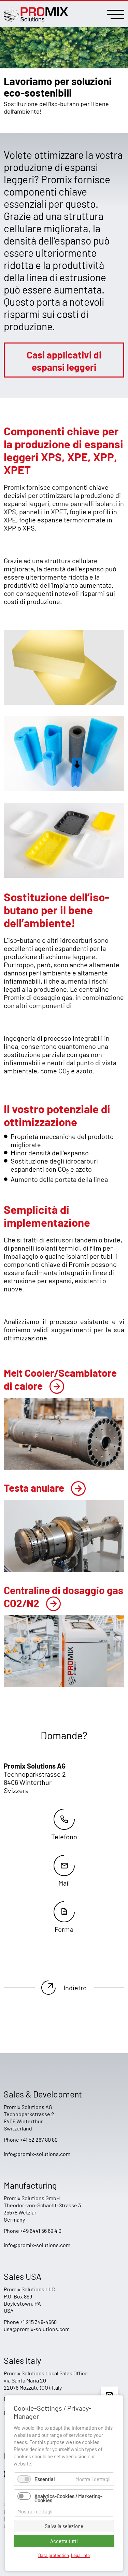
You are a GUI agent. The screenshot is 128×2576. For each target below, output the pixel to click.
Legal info (80, 2555)
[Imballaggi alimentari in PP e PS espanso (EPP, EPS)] (64, 875)
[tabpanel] (64, 76)
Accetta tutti (64, 2541)
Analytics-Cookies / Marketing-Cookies (68, 2498)
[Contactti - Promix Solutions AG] (64, 1917)
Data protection (54, 2555)
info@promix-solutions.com (37, 2154)
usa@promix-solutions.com (37, 2329)
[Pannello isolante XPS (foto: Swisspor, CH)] (64, 702)
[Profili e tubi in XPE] (64, 788)
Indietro (75, 1988)
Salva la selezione (64, 2526)
